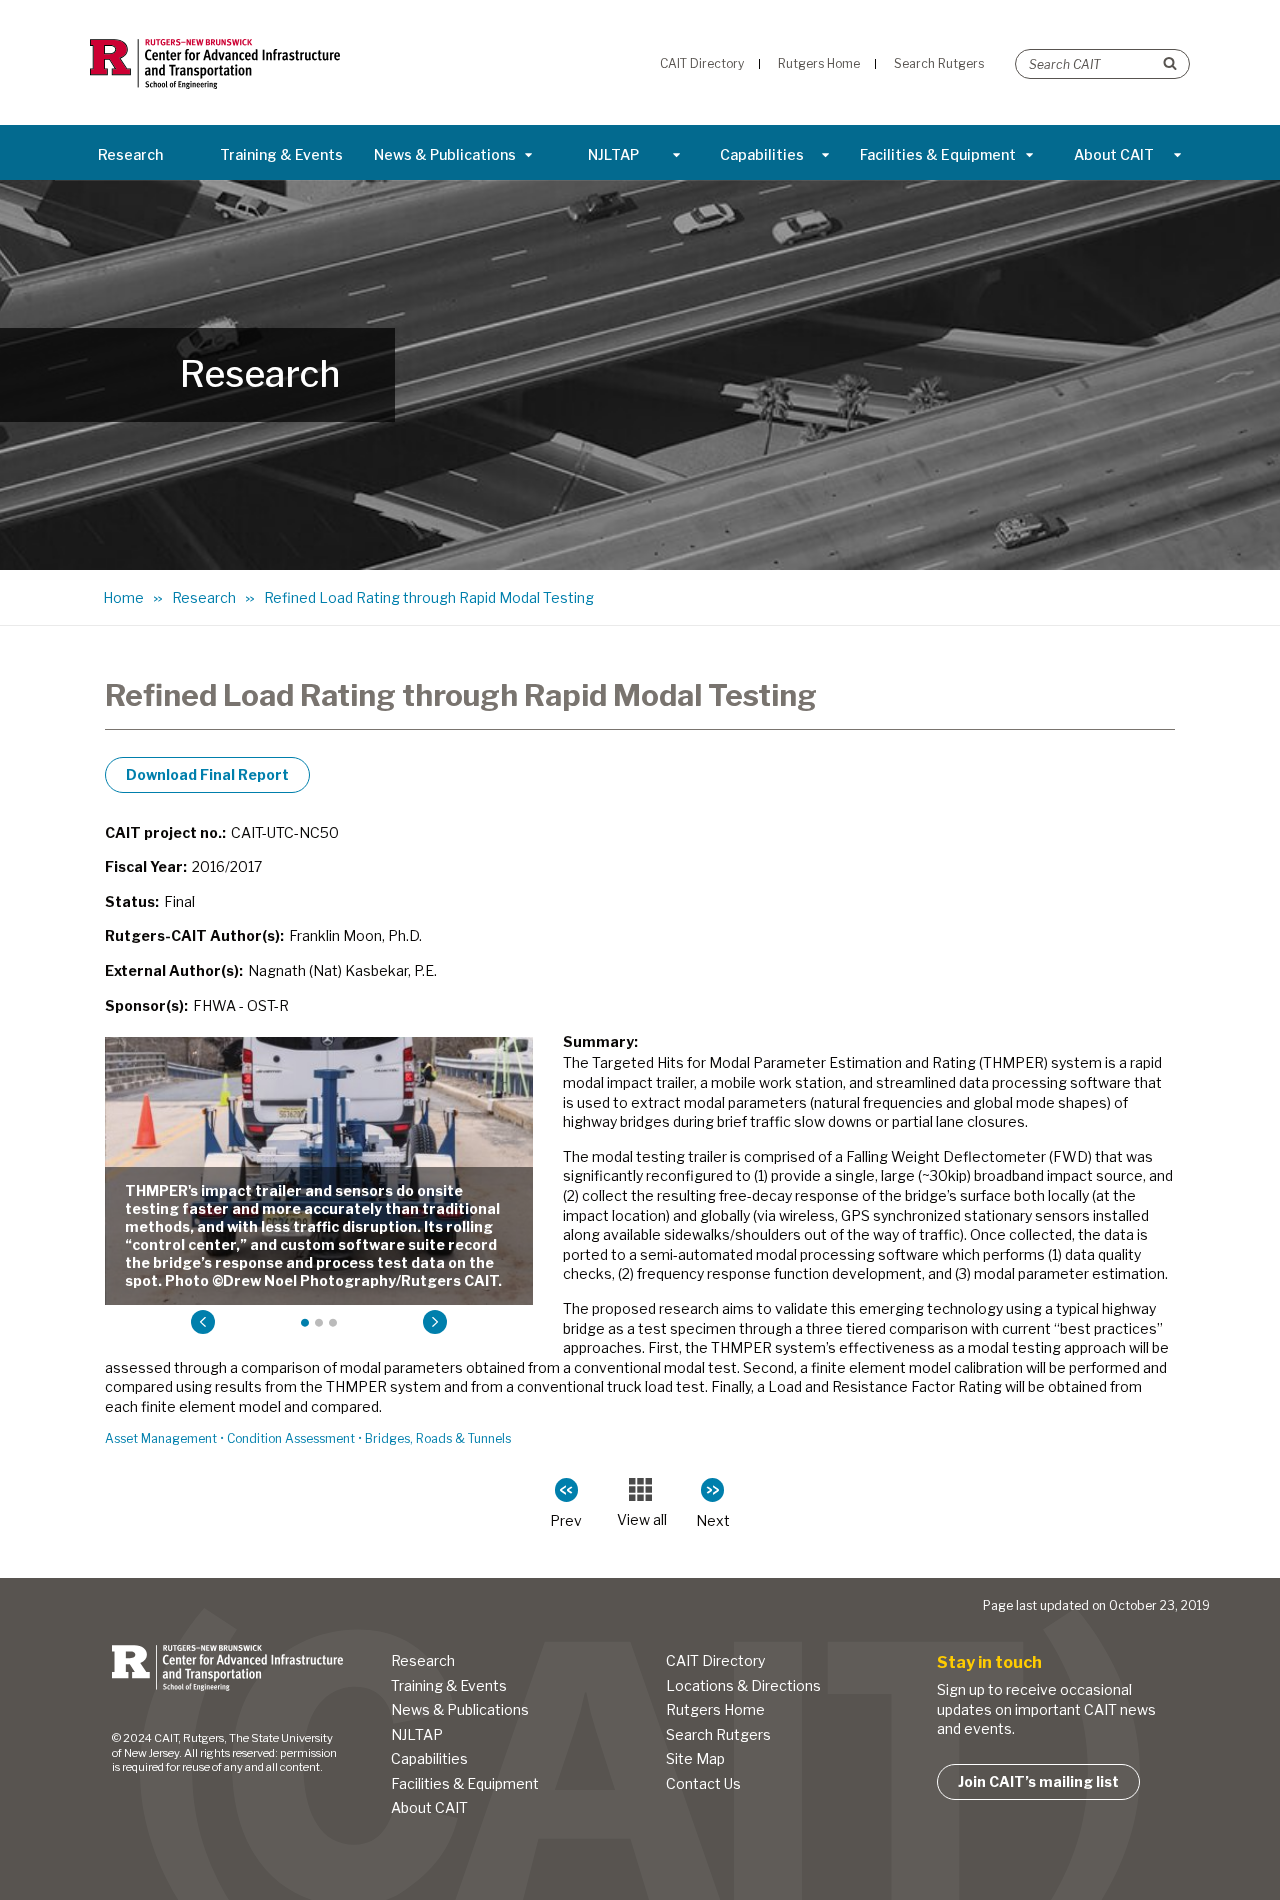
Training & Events (281, 154)
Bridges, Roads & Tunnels (438, 1438)
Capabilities (762, 154)
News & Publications (445, 154)
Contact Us (703, 1783)
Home (123, 597)
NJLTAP (613, 154)
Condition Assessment (291, 1438)
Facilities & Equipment (938, 154)
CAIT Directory (715, 1660)
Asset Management (161, 1438)
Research (130, 154)
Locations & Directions (743, 1685)
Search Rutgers (718, 1734)
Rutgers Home (715, 1709)
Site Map (695, 1758)
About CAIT (1114, 154)
